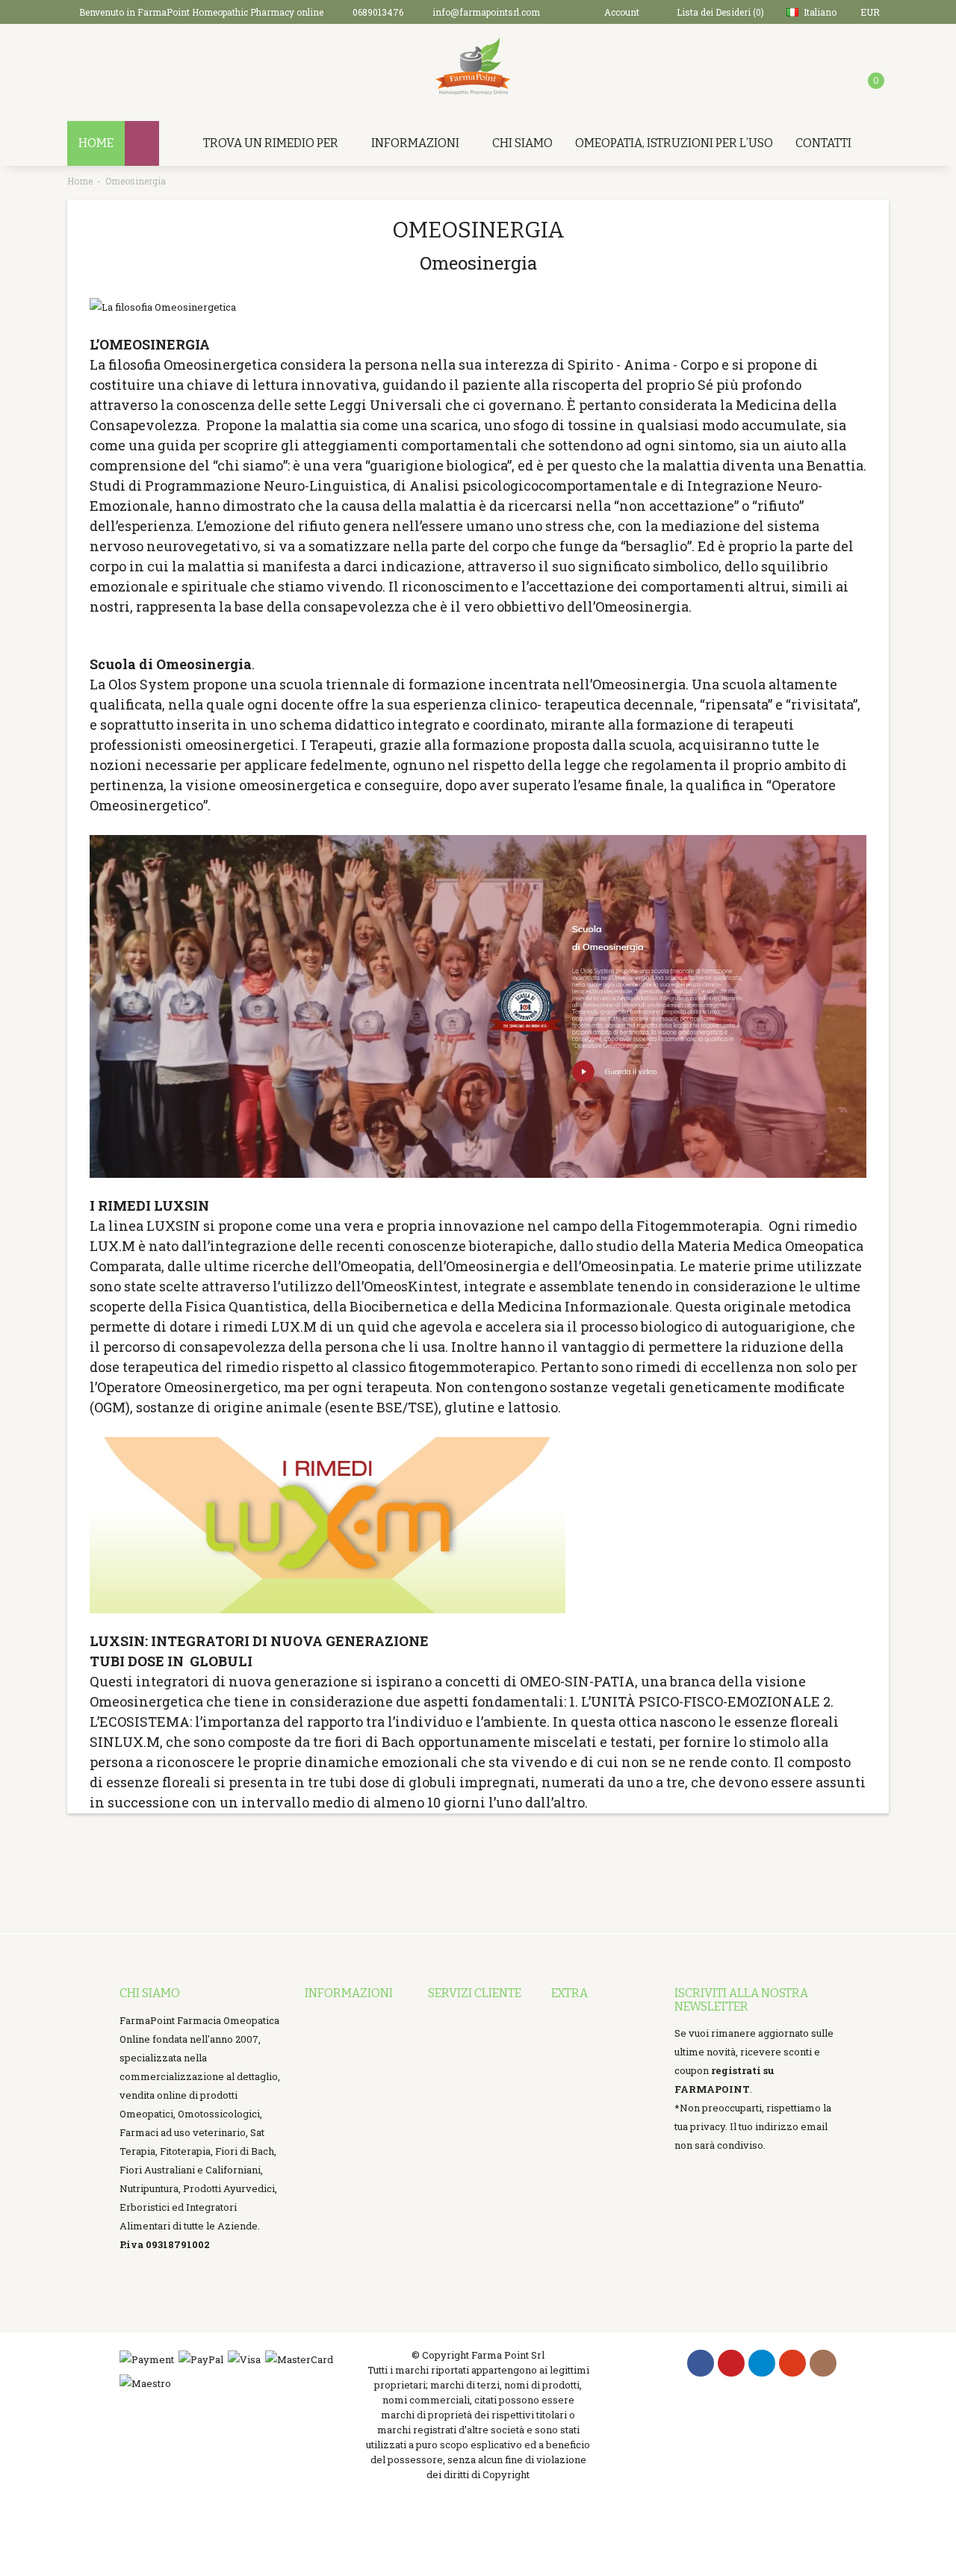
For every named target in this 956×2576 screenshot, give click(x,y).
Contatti (823, 143)
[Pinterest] (731, 2364)
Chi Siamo (522, 143)
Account (447, 2039)
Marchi (568, 2020)
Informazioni (415, 143)
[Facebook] (701, 2364)
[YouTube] (792, 2364)
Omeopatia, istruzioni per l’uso (674, 143)
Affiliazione (579, 2058)
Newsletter (578, 2095)
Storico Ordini (460, 2076)
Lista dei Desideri (469, 2095)
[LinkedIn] (762, 2364)
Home (80, 181)
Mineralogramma (347, 2282)
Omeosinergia (136, 181)
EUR (871, 12)
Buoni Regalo (582, 2039)
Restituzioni (456, 2058)
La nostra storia (341, 2076)
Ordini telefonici (343, 2095)
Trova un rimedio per (271, 143)
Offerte (568, 2076)
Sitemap (571, 2114)
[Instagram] (823, 2364)
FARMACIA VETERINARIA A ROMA (345, 2170)
